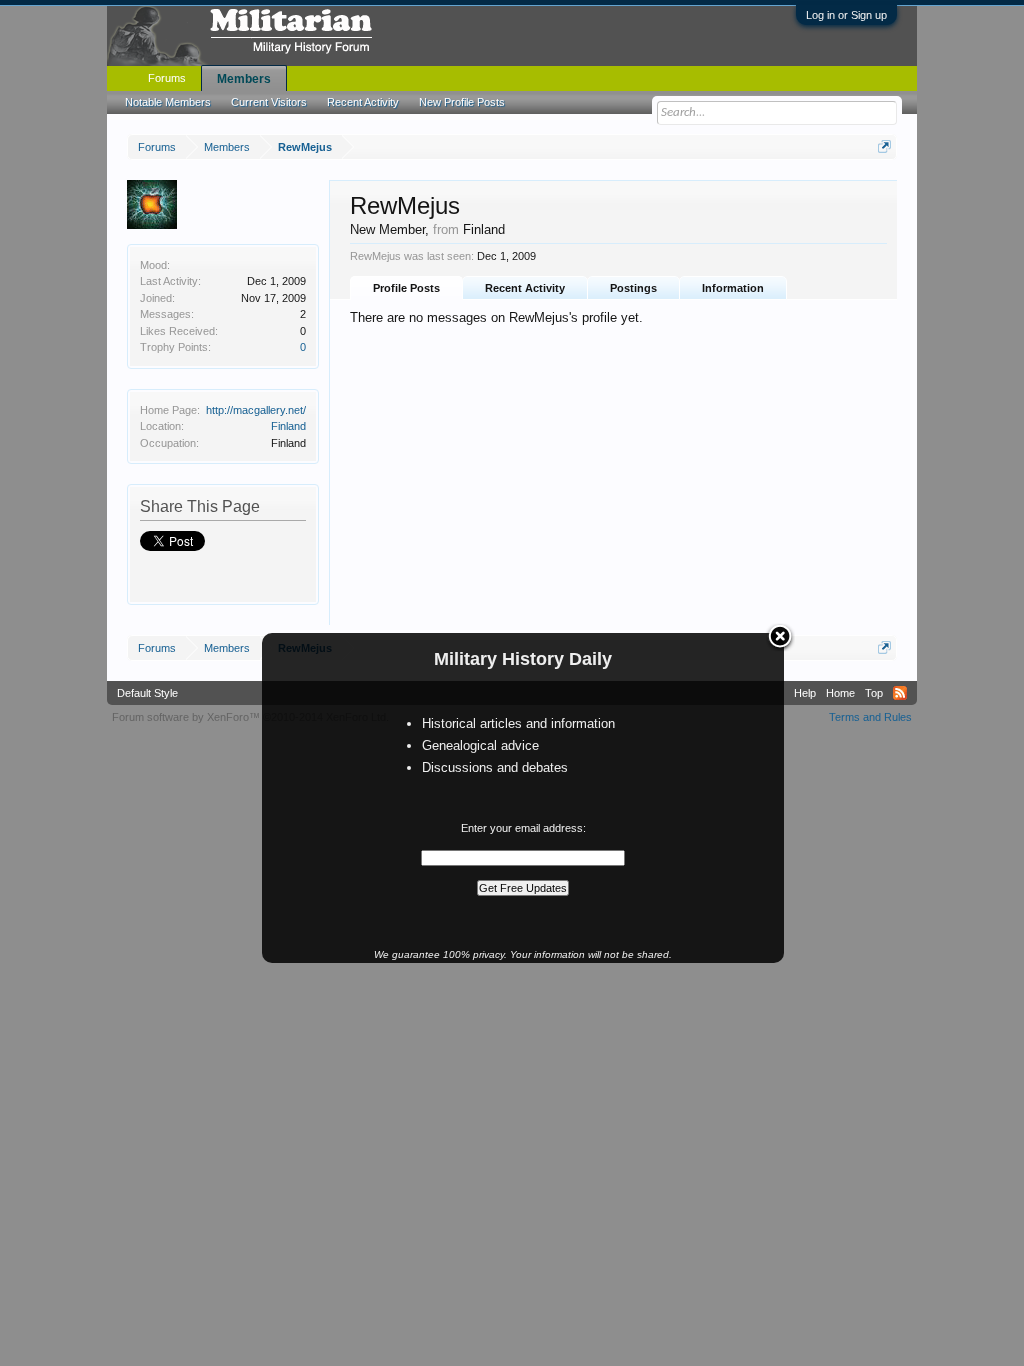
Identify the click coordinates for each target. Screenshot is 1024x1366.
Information (733, 288)
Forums (167, 78)
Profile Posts (406, 288)
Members (244, 79)
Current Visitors (269, 102)
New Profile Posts (462, 102)
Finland (288, 426)
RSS (900, 693)
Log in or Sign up (846, 15)
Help (805, 693)
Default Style (147, 693)
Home (840, 693)
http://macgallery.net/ (256, 410)
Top (874, 693)
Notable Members (168, 102)
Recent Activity (525, 288)
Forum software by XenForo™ (250, 717)
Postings (633, 288)
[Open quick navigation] (884, 146)
